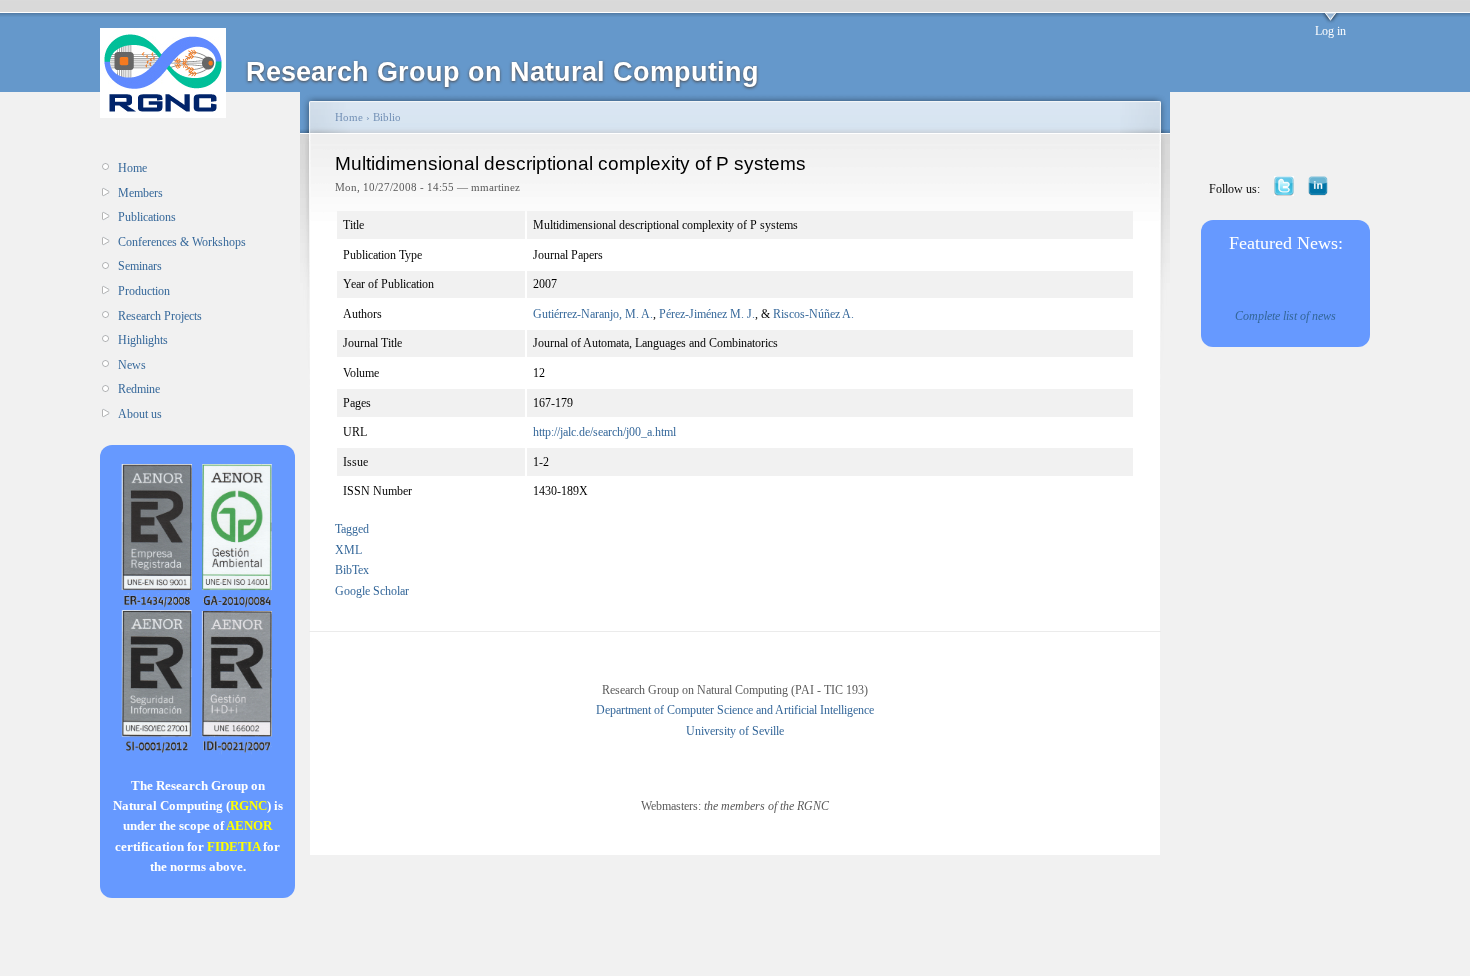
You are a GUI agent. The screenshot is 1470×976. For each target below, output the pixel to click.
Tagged (352, 529)
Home (132, 168)
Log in (1330, 31)
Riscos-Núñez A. (813, 314)
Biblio (387, 117)
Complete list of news (1285, 316)
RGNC (248, 805)
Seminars (140, 266)
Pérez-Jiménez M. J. (707, 314)
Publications (147, 217)
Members (140, 193)
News (132, 365)
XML (348, 550)
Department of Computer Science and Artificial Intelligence (735, 710)
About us (140, 414)
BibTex (352, 570)
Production (144, 291)
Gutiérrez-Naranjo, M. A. (593, 314)
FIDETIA (233, 846)
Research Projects (160, 316)
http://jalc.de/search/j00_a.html (604, 432)
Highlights (143, 340)
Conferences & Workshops (182, 242)
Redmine (139, 389)
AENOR (249, 825)
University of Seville (735, 731)
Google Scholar (372, 591)
